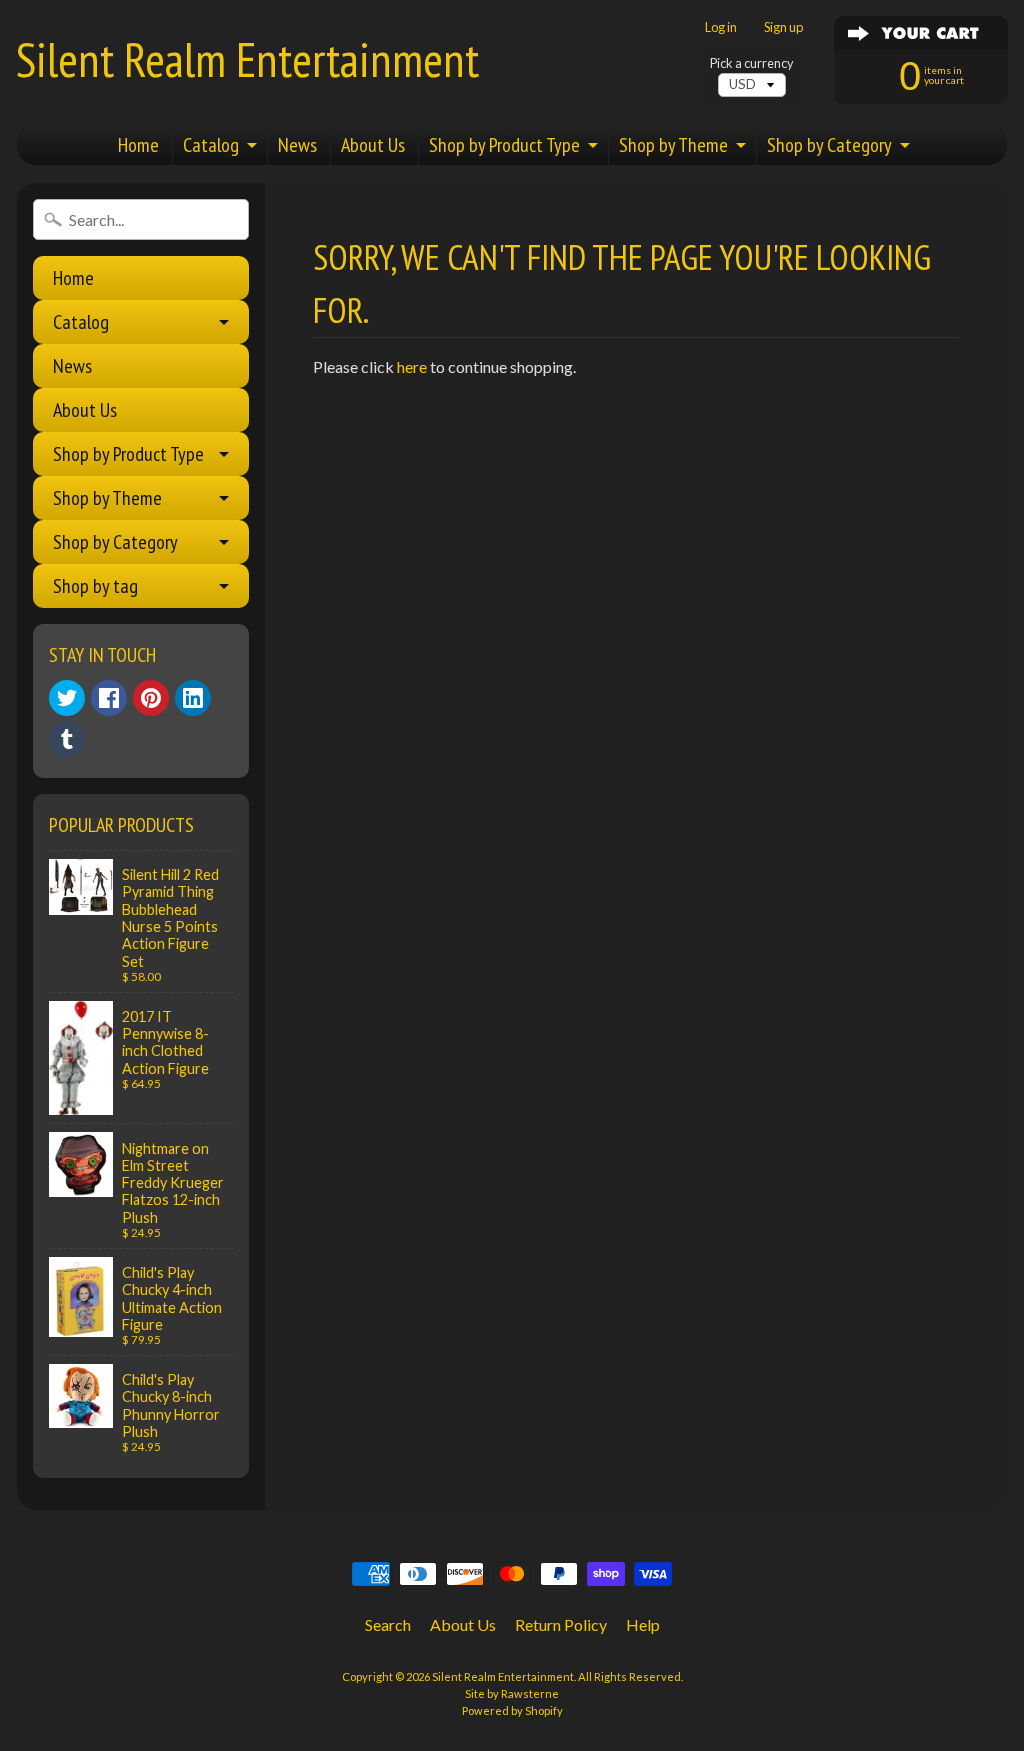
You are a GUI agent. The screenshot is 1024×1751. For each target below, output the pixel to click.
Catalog (211, 145)
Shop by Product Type (504, 145)
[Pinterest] (151, 698)
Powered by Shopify (512, 1710)
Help (643, 1624)
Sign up (783, 27)
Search (388, 1624)
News (297, 145)
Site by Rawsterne (512, 1693)
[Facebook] (109, 698)
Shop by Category (829, 145)
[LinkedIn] (193, 698)
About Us (373, 145)
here (412, 366)
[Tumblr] (67, 739)
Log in (721, 27)
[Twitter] (67, 698)
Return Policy (561, 1624)
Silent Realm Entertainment (247, 59)
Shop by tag (95, 586)
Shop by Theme (673, 145)
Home (138, 145)
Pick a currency (752, 63)
